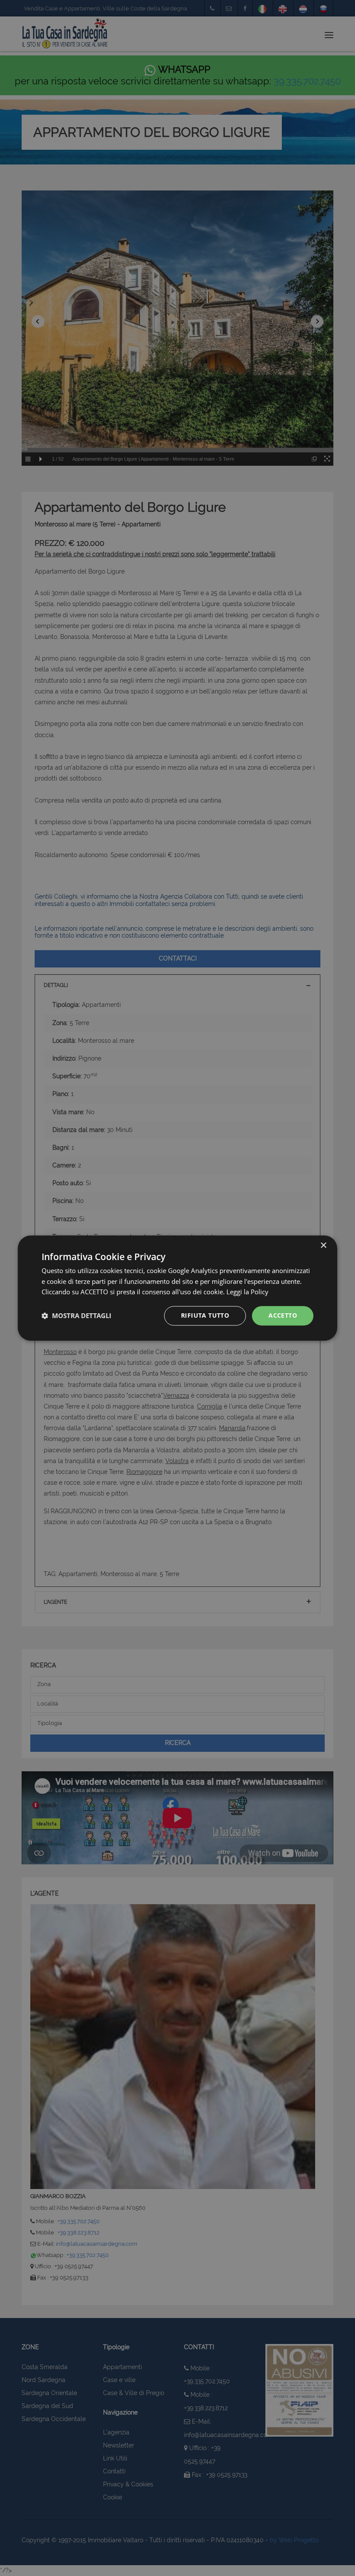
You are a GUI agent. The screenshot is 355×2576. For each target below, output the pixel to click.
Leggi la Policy (247, 1292)
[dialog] (177, 1288)
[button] (76, 1316)
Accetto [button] (283, 1315)
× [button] (323, 1246)
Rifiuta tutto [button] (205, 1315)
